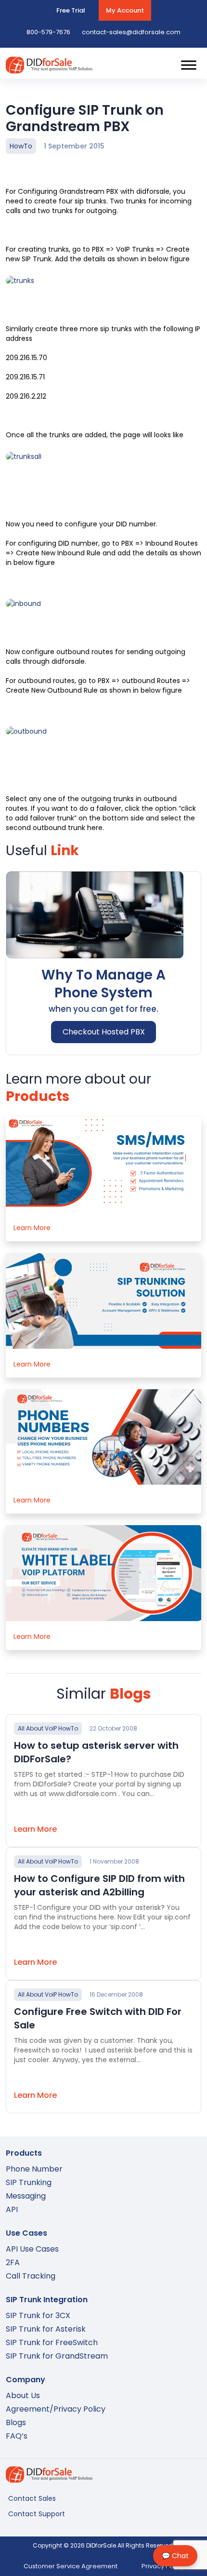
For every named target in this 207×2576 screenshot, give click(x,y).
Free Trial (71, 10)
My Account (125, 10)
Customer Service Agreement (71, 2566)
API (12, 2209)
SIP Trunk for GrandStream (57, 2356)
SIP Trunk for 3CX (38, 2315)
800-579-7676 (48, 32)
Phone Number (34, 2169)
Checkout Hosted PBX (104, 1032)
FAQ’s (17, 2436)
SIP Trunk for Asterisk (46, 2329)
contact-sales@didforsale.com (131, 32)
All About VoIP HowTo (48, 1728)
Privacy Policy (163, 2566)
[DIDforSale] (49, 69)
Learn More (32, 1228)
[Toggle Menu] (189, 65)
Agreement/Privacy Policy (56, 2409)
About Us (23, 2395)
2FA (13, 2262)
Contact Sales (32, 2498)
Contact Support (37, 2514)
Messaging (26, 2196)
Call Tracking (31, 2276)
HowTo (21, 146)
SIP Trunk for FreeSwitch (52, 2342)
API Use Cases (32, 2249)
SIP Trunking (29, 2182)
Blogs (16, 2422)
